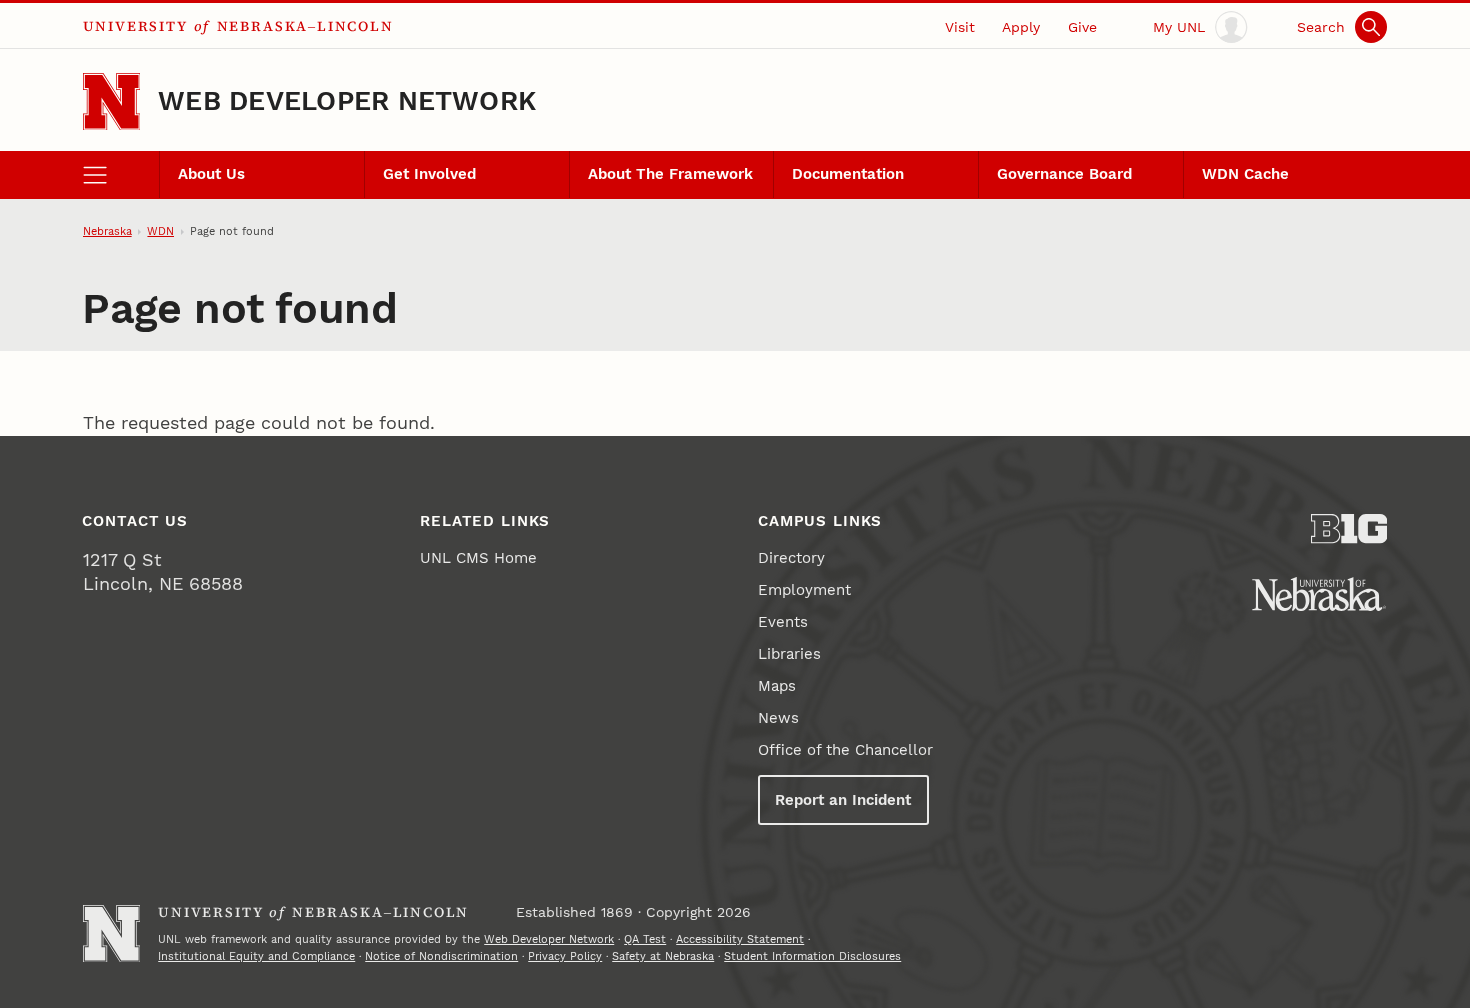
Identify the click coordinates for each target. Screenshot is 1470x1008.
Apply (1021, 27)
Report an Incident (843, 800)
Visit (960, 27)
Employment (804, 590)
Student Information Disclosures (812, 956)
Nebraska (107, 231)
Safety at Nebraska (663, 956)
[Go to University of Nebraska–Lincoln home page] (111, 101)
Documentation (848, 174)
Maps (777, 686)
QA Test (645, 939)
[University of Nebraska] (1319, 594)
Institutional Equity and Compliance (256, 956)
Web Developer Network (347, 101)
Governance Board (1064, 174)
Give (1082, 27)
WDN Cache (1245, 174)
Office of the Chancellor (845, 750)
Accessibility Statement (740, 939)
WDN (160, 231)
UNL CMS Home (478, 558)
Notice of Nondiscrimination (441, 956)
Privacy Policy (565, 956)
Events (783, 622)
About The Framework (670, 174)
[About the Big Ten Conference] (1349, 529)
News (778, 718)
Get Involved (429, 174)
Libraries (789, 654)
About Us (211, 174)
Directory (791, 558)
